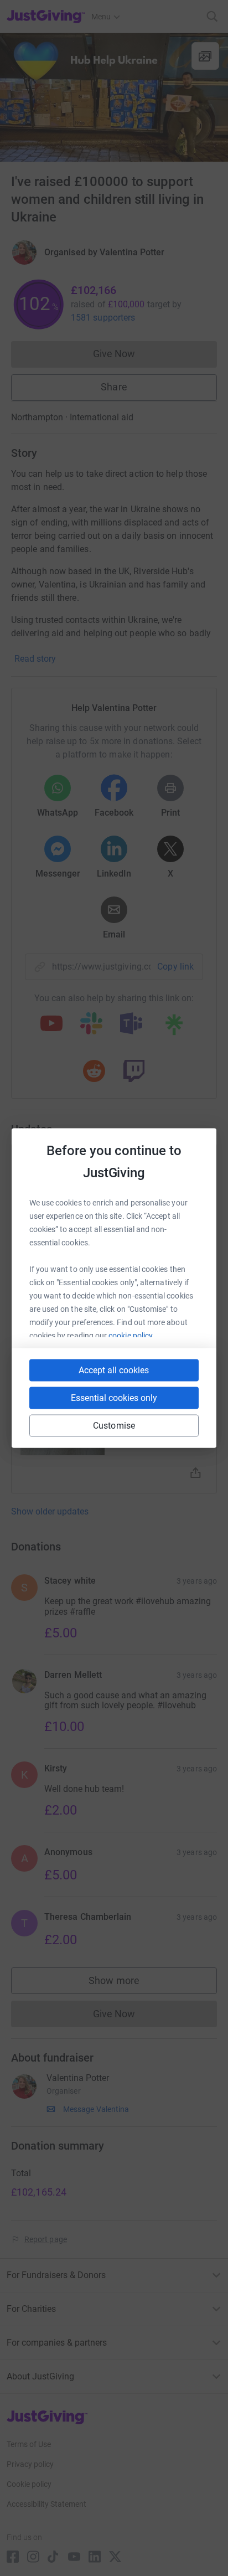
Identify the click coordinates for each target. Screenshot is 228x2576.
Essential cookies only (114, 1398)
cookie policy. (131, 1336)
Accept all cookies (114, 1370)
